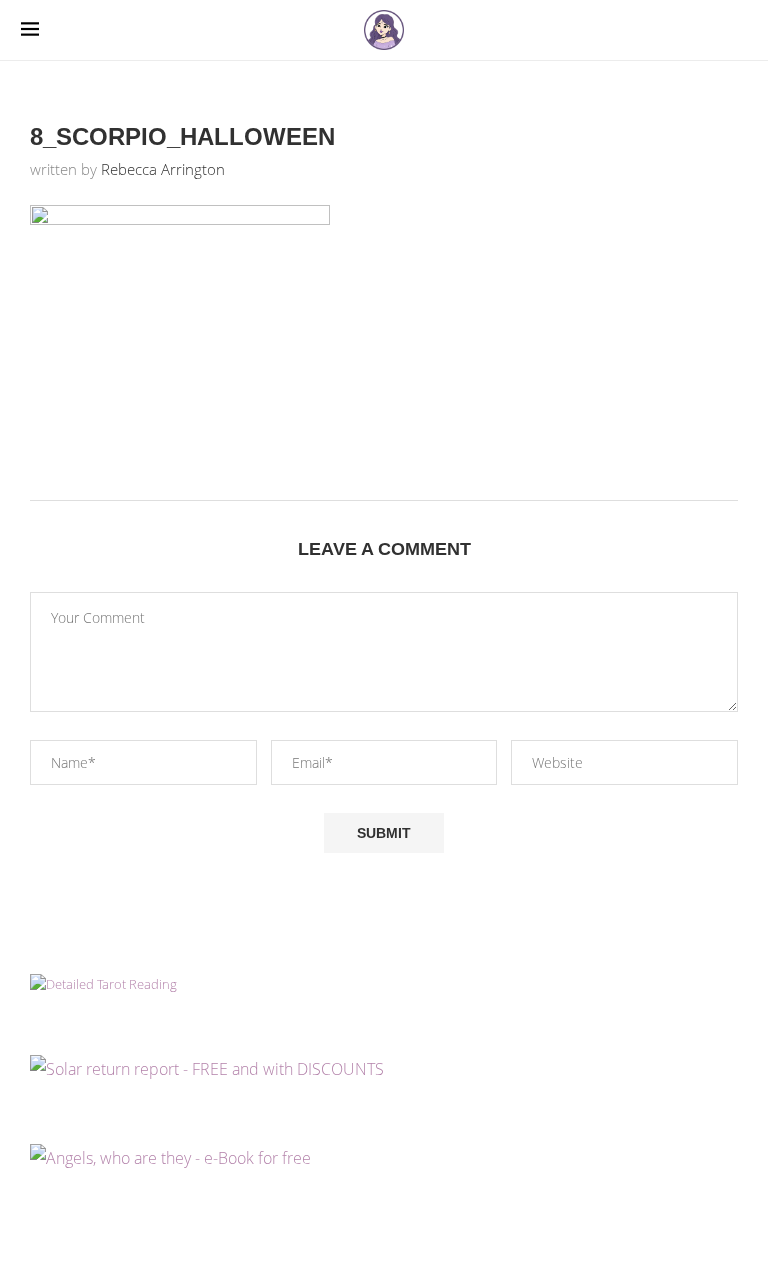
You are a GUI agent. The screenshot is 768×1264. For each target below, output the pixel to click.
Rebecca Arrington (163, 169)
